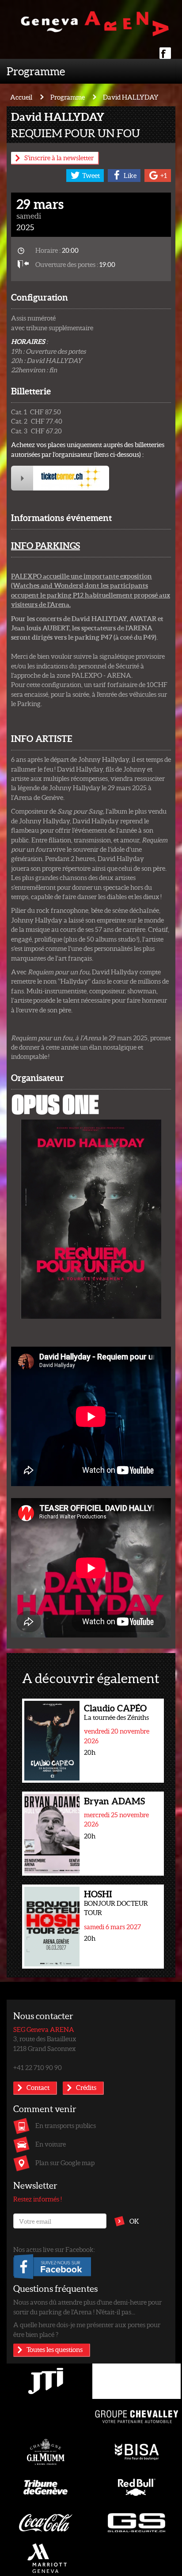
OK (134, 2221)
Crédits (86, 2087)
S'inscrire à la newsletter (59, 158)
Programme (36, 71)
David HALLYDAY (131, 97)
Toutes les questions (55, 2349)
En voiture (51, 2144)
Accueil (21, 97)
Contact (38, 2087)
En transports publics (66, 2125)
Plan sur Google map (65, 2163)
